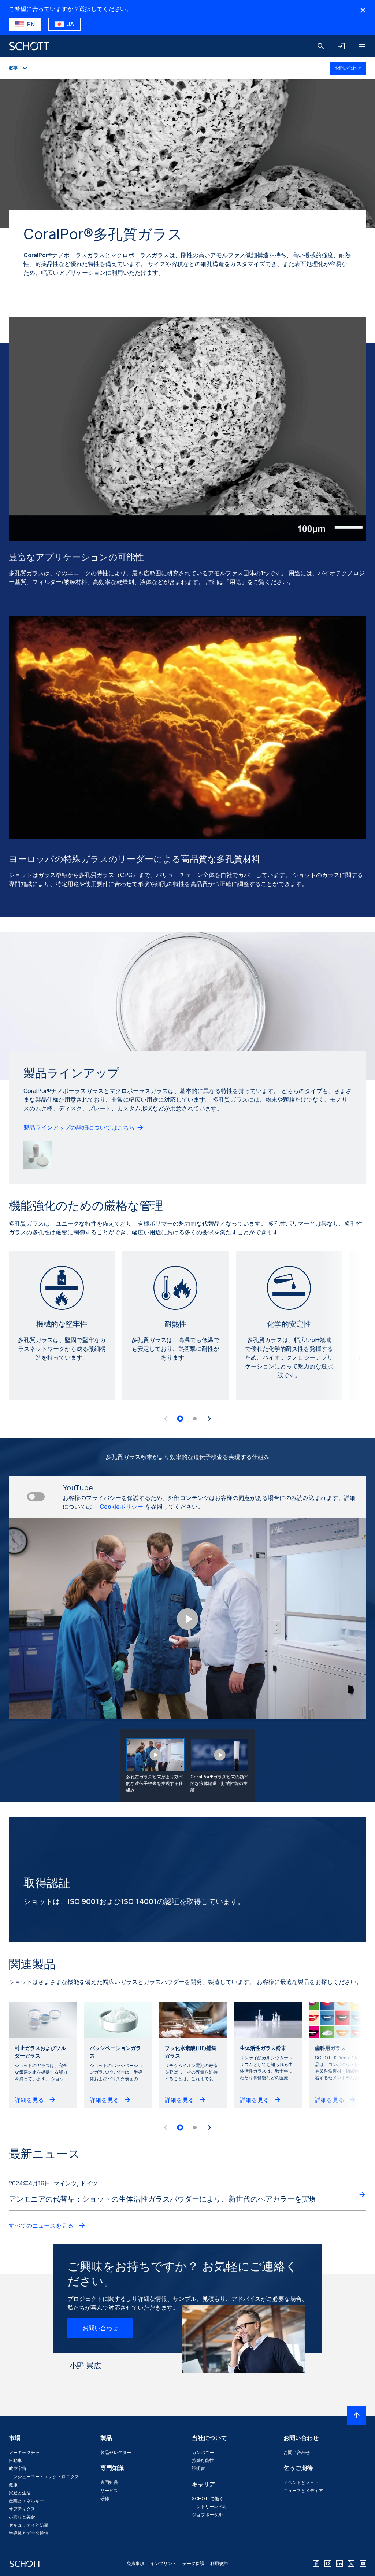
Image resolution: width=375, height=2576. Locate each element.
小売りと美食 (22, 2517)
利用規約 (219, 2563)
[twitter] (351, 2564)
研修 (105, 2499)
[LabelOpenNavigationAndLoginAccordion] (341, 46)
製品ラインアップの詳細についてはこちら (80, 1127)
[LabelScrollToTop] (357, 2415)
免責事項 (135, 2563)
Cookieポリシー (121, 1507)
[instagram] (328, 2564)
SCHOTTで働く (208, 2499)
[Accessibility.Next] (209, 1419)
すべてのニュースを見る (42, 2225)
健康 (13, 2485)
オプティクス (22, 2509)
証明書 (198, 2468)
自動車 (15, 2460)
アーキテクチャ (24, 2452)
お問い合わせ (348, 68)
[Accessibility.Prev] (166, 1419)
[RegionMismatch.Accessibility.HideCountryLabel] (363, 10)
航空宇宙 (18, 2468)
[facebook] (316, 2564)
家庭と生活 (20, 2493)
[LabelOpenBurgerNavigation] (362, 46)
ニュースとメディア (303, 2490)
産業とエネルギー (26, 2501)
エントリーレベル (209, 2507)
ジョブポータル (207, 2515)
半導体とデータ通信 (29, 2533)
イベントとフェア (301, 2482)
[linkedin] (339, 2564)
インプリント (163, 2563)
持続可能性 (203, 2460)
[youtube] (363, 2564)
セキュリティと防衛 (29, 2525)
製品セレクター (116, 2452)
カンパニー (203, 2452)
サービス (109, 2490)
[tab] (180, 1419)
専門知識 (109, 2482)
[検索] (321, 46)
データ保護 (193, 2563)
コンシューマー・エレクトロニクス (44, 2477)
